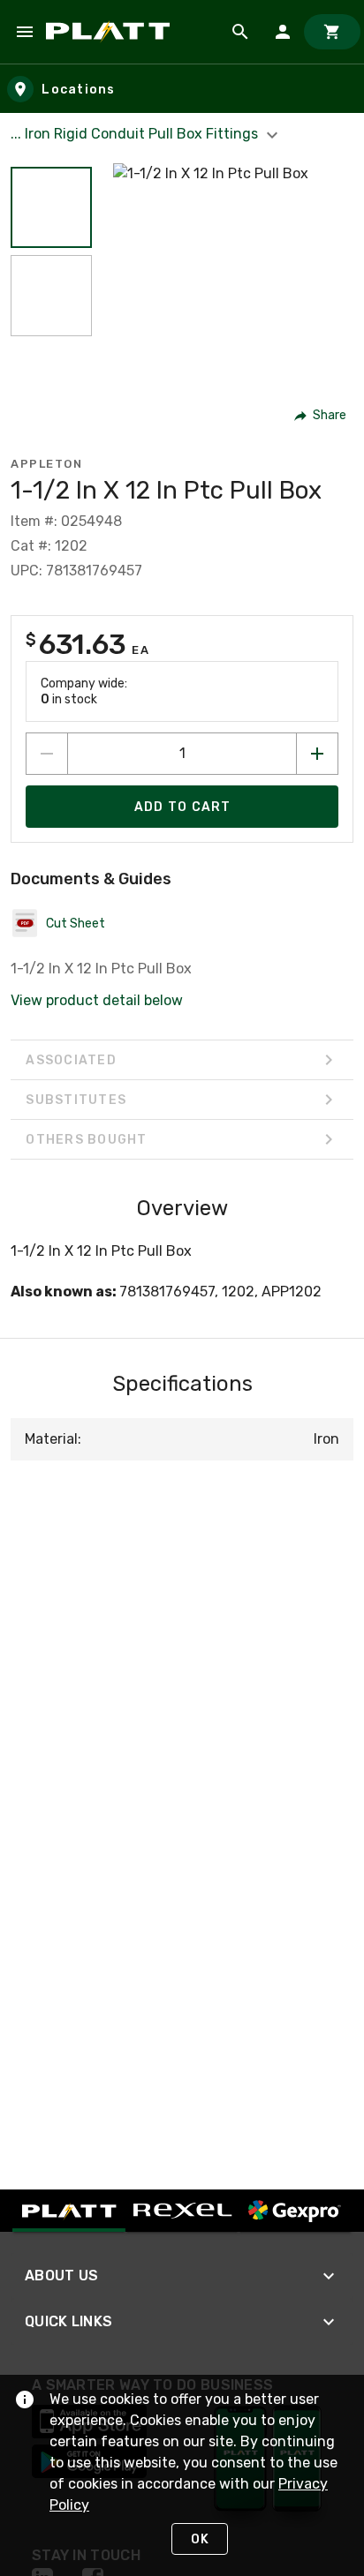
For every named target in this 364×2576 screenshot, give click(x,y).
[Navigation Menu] (25, 32)
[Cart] (332, 32)
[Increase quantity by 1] (317, 754)
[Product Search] (240, 32)
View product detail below (97, 1000)
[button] (51, 207)
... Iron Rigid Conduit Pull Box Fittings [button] (136, 134)
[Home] (111, 32)
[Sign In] (283, 32)
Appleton (46, 464)
